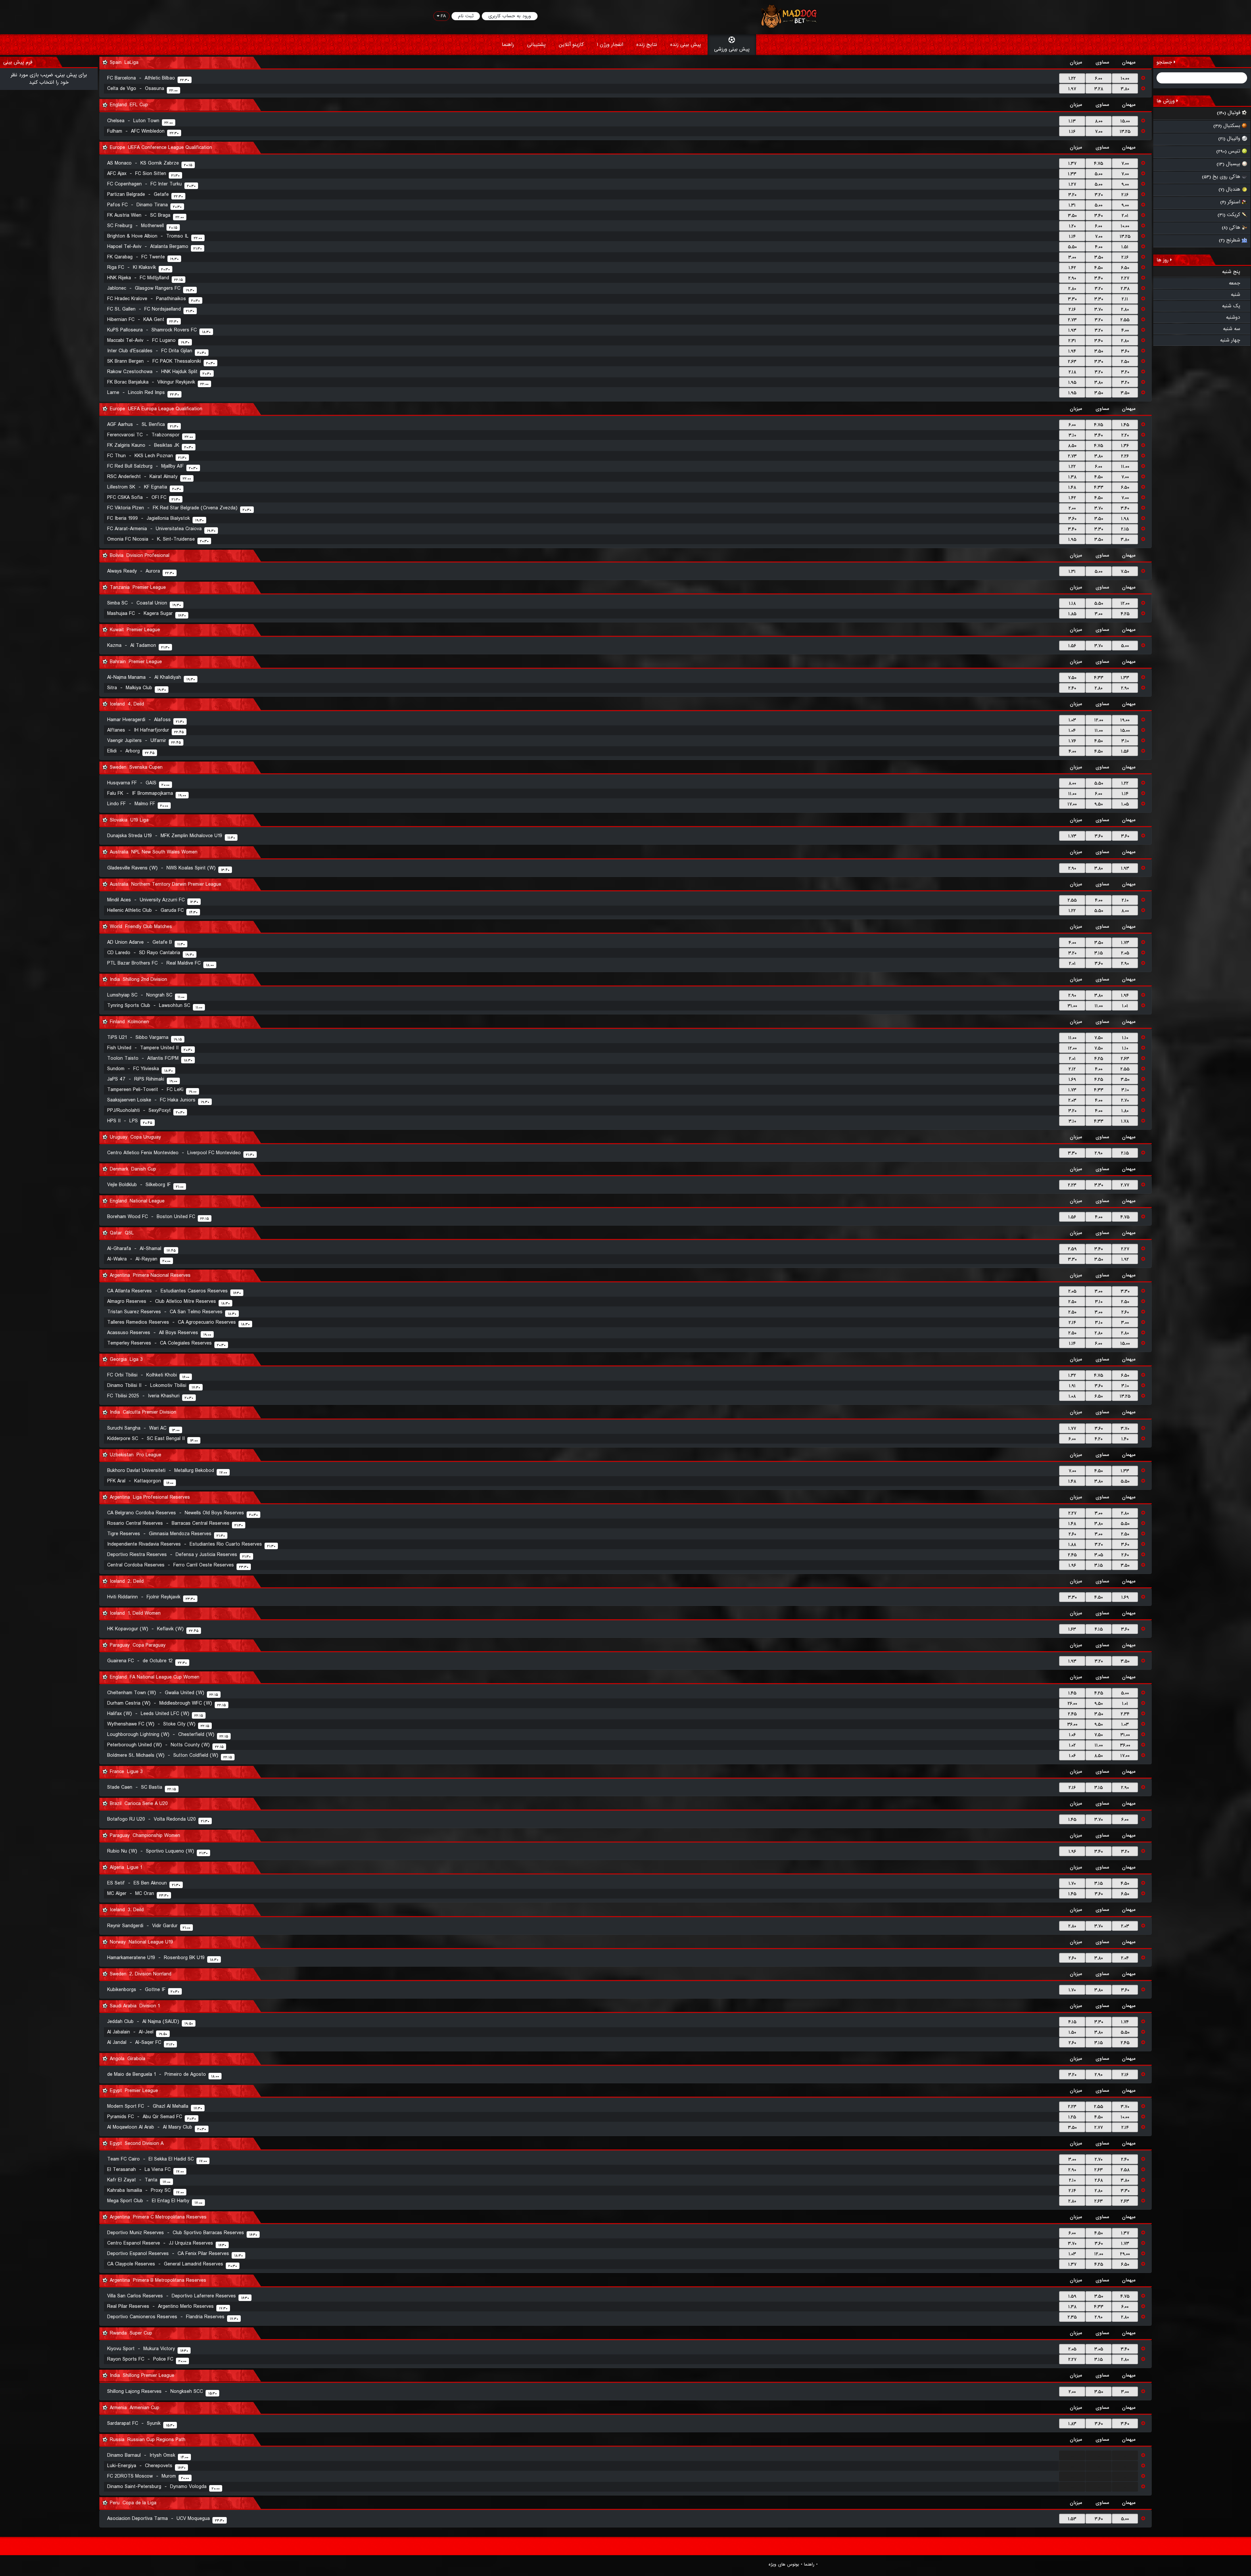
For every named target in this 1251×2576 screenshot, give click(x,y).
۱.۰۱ (1125, 1006)
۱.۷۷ (1072, 1429)
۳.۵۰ (1072, 216)
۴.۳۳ (1099, 488)
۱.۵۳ (1072, 2519)
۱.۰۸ (1072, 1396)
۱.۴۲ (1072, 268)
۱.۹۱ (1072, 1386)
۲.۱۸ (1072, 372)
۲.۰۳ (1072, 1100)
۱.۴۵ (1125, 425)
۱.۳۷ (1072, 164)
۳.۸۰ (1125, 89)
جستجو (1165, 62)
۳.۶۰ (1125, 351)
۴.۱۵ (1099, 1629)
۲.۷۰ (1125, 1100)
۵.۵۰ (1072, 247)
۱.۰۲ (1072, 1745)
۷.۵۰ (1125, 572)
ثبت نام (466, 16)
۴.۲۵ (1125, 614)
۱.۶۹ (1072, 1080)
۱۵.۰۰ (1125, 121)
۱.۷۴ (1125, 2022)
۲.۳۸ (1125, 289)
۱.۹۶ (1072, 1565)
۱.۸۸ (1072, 1545)
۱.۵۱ (1125, 247)
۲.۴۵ (1072, 1555)
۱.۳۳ (1072, 174)
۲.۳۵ (1072, 2317)
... (1072, 2456)
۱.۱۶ (1072, 132)
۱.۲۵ (1072, 2117)
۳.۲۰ (1072, 195)
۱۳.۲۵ (1125, 132)
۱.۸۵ (1072, 614)
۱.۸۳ (1072, 2424)
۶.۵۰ (1125, 268)
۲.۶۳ (1072, 362)
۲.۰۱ (1125, 216)
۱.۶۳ (1072, 1629)
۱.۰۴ (1072, 731)
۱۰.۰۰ (1125, 79)
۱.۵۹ (1072, 2296)
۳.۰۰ (1072, 257)
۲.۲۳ (1072, 1185)
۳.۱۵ (1099, 953)
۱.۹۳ (1072, 330)
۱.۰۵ (1125, 804)
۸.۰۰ (1099, 121)
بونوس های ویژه (784, 2565)
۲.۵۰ (1125, 362)
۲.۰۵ (1125, 953)
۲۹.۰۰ (1125, 2254)
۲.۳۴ (1125, 1714)
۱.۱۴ (1072, 237)
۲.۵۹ (1072, 1249)
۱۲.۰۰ (1125, 604)
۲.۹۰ (1072, 278)
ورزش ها (1166, 101)
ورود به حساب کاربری (510, 16)
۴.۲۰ (1099, 1439)
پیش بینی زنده (686, 45)
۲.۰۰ (1072, 508)
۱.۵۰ (1072, 2032)
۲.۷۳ (1072, 320)
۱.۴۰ (1125, 1439)
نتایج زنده (647, 45)
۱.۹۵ (1072, 383)
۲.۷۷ (1125, 1185)
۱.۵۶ (1072, 646)
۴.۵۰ (1099, 268)
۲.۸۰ (1072, 289)
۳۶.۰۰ (1072, 1725)
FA (443, 16)
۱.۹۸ (1125, 519)
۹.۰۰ (1125, 184)
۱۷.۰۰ (1072, 804)
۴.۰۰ (1099, 247)
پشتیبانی (536, 45)
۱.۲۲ (1072, 79)
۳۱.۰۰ (1072, 1006)
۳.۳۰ (1072, 299)
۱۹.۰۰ (1125, 720)
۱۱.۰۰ (1125, 467)
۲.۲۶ (1125, 456)
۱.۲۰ (1072, 226)
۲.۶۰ (1125, 1312)
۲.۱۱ (1125, 299)
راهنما (508, 45)
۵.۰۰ (1099, 174)
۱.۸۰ (1125, 1111)
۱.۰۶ (1072, 1735)
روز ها (1163, 260)
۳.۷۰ (1099, 310)
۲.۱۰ (1125, 900)
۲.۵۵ (1125, 320)
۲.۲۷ (1125, 278)
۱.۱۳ (1072, 121)
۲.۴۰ (1072, 688)
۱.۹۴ (1072, 351)
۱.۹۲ (1125, 1259)
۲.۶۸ (1099, 2180)
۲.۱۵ (1125, 529)
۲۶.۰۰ (1072, 1704)
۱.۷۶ (1072, 741)
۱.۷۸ (1125, 1121)
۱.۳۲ (1072, 1375)
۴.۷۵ (1099, 164)
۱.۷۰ (1072, 1884)
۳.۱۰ (1072, 435)
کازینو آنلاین (571, 45)
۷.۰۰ (1099, 132)
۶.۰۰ (1099, 79)
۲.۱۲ (1072, 1069)
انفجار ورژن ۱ (610, 45)
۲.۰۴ (1125, 1958)
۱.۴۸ (1072, 488)
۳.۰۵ (1099, 1555)
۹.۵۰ (1099, 804)
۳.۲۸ (1099, 89)
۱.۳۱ (1072, 205)
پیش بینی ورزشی (732, 49)
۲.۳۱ (1072, 341)
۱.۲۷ (1072, 184)
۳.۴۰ (1099, 216)
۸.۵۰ (1072, 446)
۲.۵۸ (1125, 2170)
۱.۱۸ (1072, 604)
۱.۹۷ (1072, 89)
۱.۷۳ (1072, 836)
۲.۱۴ (1072, 1323)
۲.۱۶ (1125, 195)
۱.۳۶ (1125, 446)
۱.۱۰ (1125, 1038)
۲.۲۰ (1125, 435)
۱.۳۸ (1072, 477)
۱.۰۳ (1072, 720)
